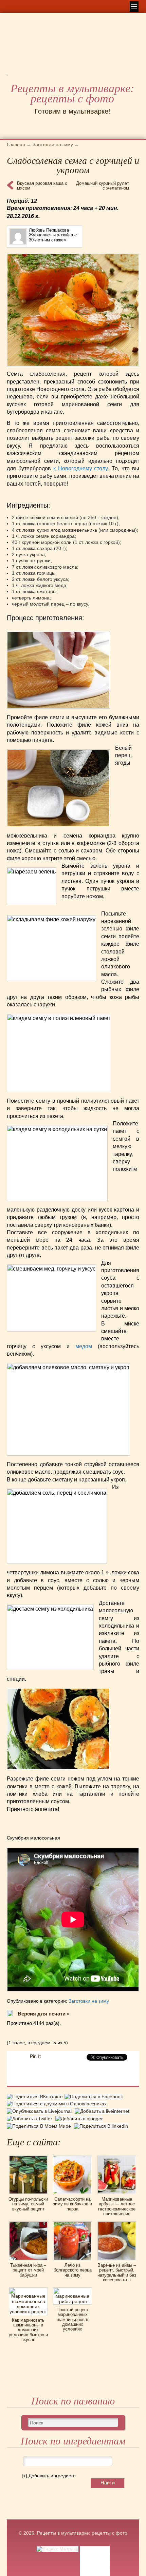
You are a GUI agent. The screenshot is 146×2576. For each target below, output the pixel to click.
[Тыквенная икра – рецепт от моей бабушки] (28, 2224)
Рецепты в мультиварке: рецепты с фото (72, 94)
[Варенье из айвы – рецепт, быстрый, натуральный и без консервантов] (117, 2224)
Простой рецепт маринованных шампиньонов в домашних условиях (72, 2319)
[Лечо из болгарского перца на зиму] (72, 2224)
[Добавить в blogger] (80, 2119)
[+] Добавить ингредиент (49, 2476)
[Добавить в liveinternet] (103, 2111)
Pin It (35, 2056)
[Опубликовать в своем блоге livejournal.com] (41, 2111)
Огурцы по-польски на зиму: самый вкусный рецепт (28, 2204)
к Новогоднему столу (81, 468)
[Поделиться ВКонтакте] (36, 2098)
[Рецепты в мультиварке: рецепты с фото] (7, 77)
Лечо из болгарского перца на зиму (73, 2270)
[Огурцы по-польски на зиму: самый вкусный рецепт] (28, 2158)
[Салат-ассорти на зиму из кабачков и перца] (72, 2158)
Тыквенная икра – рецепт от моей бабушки (28, 2270)
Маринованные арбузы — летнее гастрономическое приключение (117, 2206)
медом (84, 1346)
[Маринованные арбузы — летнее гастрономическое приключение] (117, 2158)
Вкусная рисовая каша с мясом (42, 186)
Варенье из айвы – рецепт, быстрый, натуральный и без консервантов (117, 2273)
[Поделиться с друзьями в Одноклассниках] (58, 2104)
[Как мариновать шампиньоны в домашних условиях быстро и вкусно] (28, 2290)
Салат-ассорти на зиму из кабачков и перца (72, 2204)
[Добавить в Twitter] (31, 2119)
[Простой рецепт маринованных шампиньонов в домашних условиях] (72, 2290)
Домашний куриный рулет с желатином (103, 186)
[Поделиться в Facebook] (95, 2098)
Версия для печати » (44, 2014)
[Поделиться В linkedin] (102, 2126)
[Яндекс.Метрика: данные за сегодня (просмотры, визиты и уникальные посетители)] (58, 2549)
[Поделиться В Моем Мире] (40, 2126)
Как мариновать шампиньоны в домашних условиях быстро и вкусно (28, 2330)
